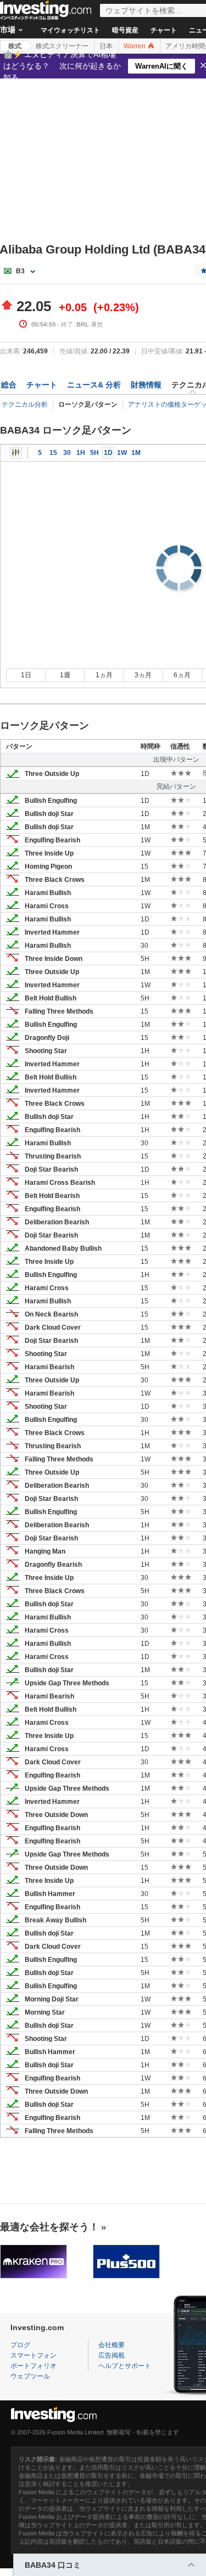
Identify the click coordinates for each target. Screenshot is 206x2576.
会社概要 (112, 2345)
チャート (164, 30)
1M (136, 453)
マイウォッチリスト (70, 30)
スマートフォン (34, 2355)
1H (81, 453)
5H (94, 453)
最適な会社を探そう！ (49, 2227)
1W (122, 453)
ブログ (20, 2345)
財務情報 (146, 385)
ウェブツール (30, 2376)
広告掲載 (112, 2355)
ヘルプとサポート (125, 2366)
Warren (135, 46)
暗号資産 (125, 30)
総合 (9, 385)
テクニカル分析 (25, 404)
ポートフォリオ (34, 2366)
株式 (15, 46)
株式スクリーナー (62, 46)
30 (67, 453)
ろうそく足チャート (16, 453)
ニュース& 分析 (94, 385)
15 (53, 453)
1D (108, 453)
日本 (106, 46)
